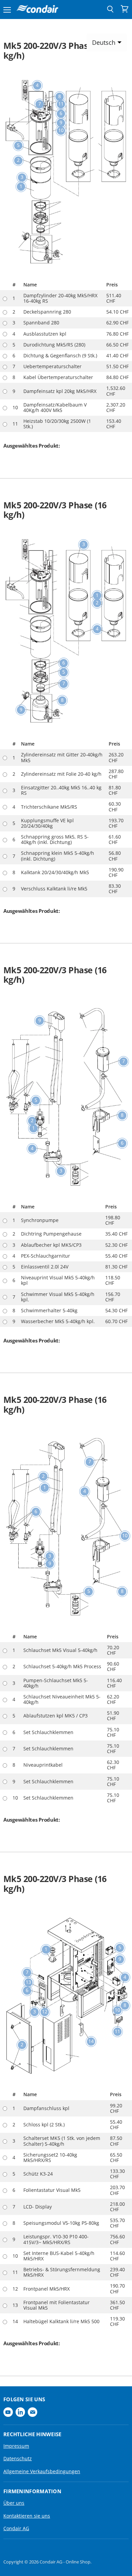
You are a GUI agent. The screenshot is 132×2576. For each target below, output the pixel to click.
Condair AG (16, 2528)
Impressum (16, 2446)
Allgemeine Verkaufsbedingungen (42, 2471)
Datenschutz (18, 2458)
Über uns (14, 2503)
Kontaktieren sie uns (27, 2516)
